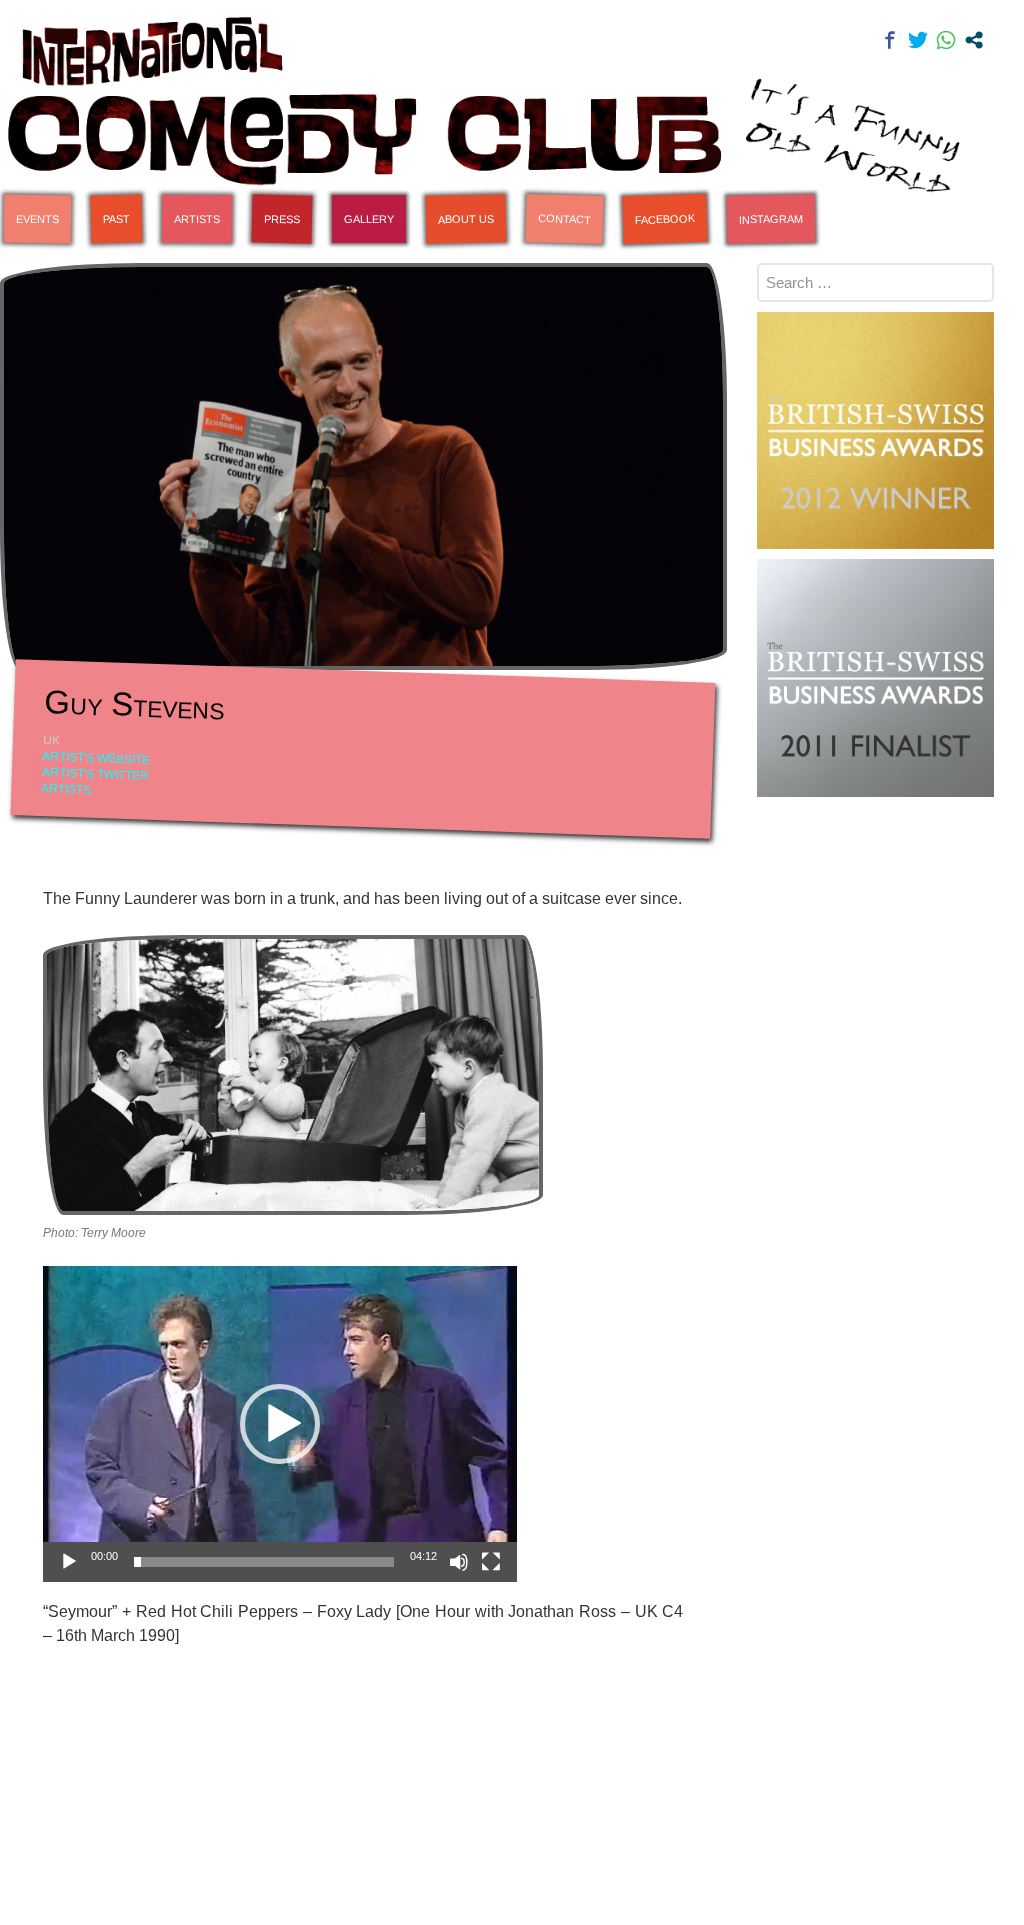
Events (37, 219)
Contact (564, 219)
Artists (197, 219)
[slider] (264, 1562)
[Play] (69, 1562)
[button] (280, 1424)
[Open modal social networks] (974, 40)
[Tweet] (918, 40)
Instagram (771, 218)
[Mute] (459, 1562)
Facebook (665, 219)
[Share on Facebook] (890, 40)
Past (116, 219)
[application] (280, 1424)
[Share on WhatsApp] (946, 40)
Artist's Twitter (95, 774)
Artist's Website (97, 758)
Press (282, 219)
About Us (466, 218)
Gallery (369, 219)
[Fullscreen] (491, 1562)
